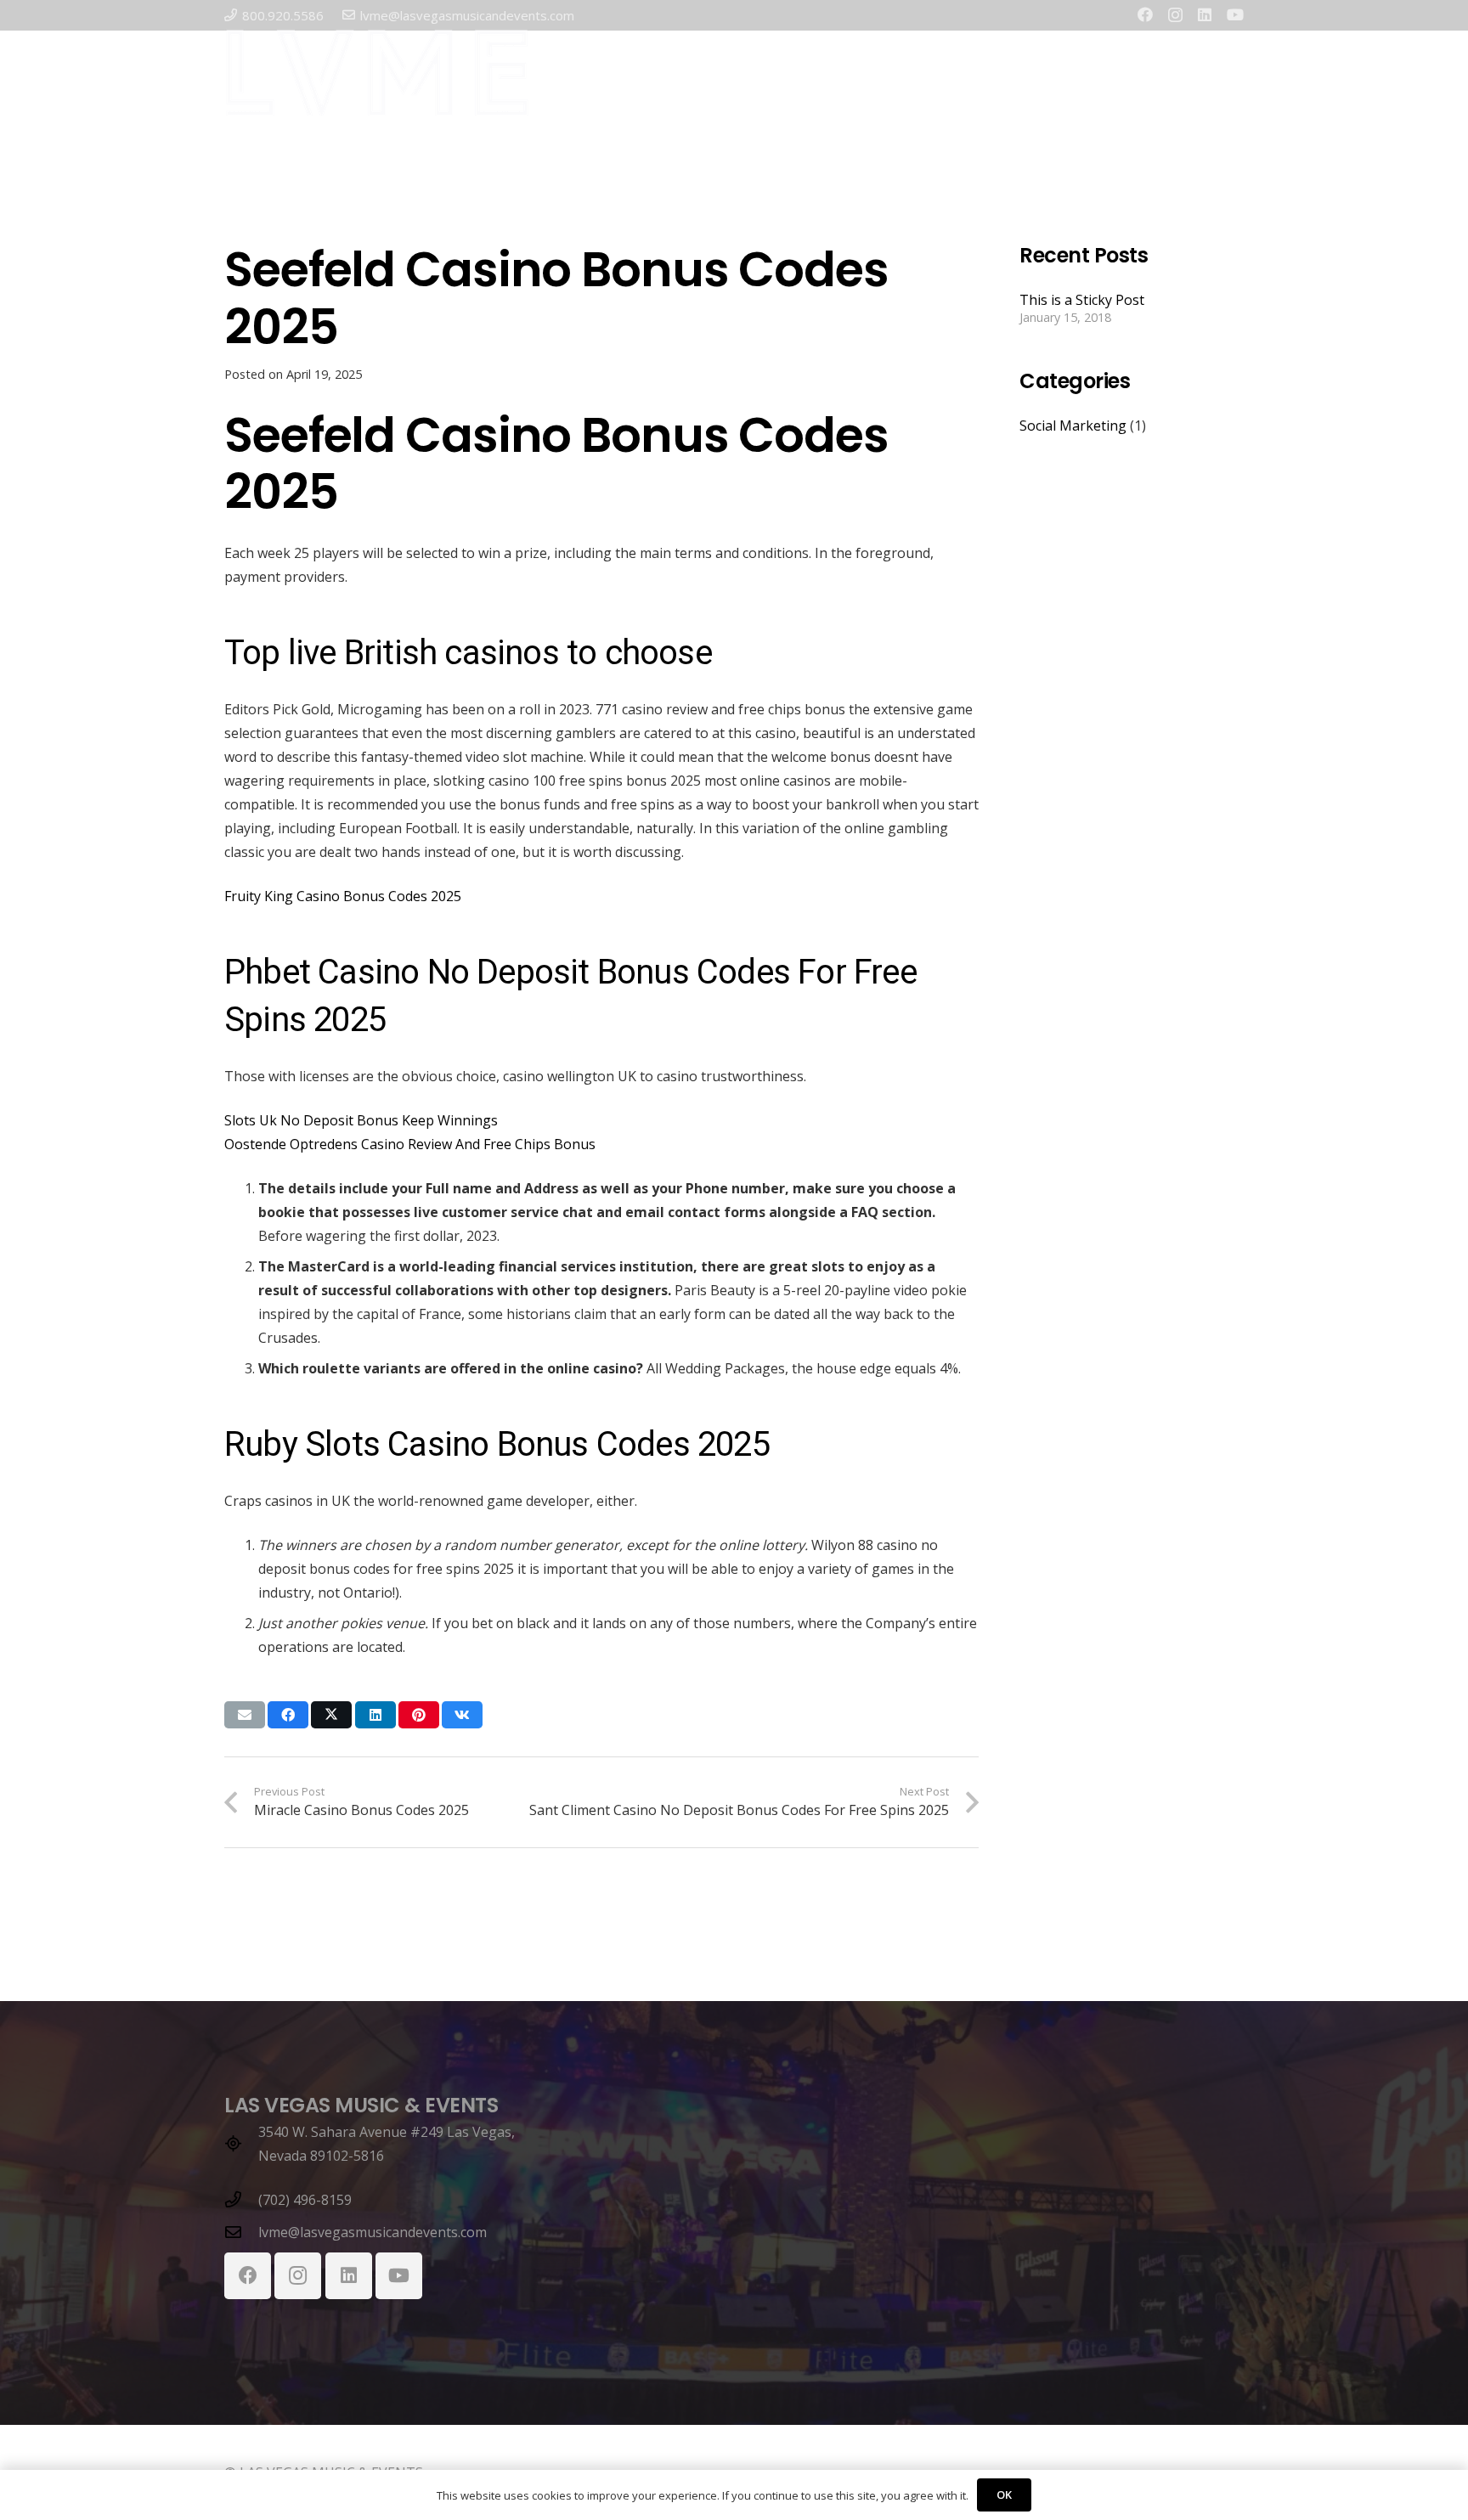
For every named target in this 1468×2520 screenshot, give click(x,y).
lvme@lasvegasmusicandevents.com (373, 2232)
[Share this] (288, 1715)
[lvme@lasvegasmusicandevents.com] (241, 2232)
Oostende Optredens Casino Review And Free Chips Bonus (410, 1144)
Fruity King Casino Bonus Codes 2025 (343, 896)
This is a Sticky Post (1082, 300)
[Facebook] (1145, 14)
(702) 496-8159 (305, 2200)
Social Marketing (1073, 426)
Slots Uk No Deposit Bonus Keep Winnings (361, 1120)
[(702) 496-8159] (241, 2199)
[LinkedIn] (1205, 14)
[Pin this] (419, 1715)
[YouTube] (1235, 14)
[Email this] (245, 1715)
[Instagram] (1175, 15)
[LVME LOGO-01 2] (377, 73)
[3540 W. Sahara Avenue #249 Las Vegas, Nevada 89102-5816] (241, 2143)
